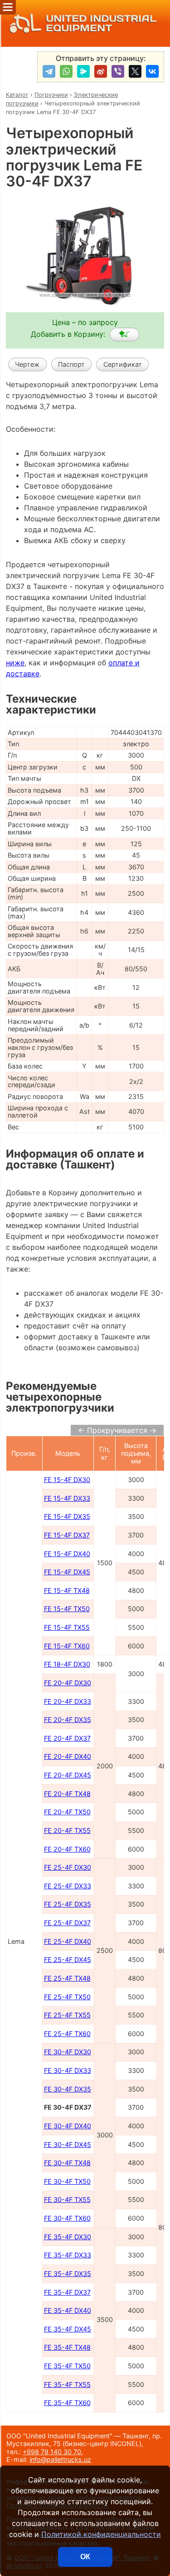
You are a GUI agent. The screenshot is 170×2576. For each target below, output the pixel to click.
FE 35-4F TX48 (67, 2347)
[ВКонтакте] (152, 71)
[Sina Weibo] (101, 71)
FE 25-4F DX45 (68, 1959)
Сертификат (123, 364)
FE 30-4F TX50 (67, 2181)
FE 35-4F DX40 (68, 2310)
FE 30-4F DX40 (68, 2126)
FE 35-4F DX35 (68, 2274)
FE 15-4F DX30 (67, 1480)
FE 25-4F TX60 (67, 2034)
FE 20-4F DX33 (68, 1701)
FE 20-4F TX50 (67, 1812)
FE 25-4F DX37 (67, 1923)
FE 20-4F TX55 (67, 1830)
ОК (85, 2557)
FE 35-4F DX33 (68, 2255)
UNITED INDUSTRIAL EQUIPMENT (101, 23)
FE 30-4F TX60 (67, 2218)
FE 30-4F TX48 (67, 2163)
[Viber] (118, 71)
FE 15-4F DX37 (67, 1535)
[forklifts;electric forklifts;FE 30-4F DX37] (124, 334)
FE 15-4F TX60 (67, 1646)
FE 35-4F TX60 (67, 2403)
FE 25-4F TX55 (67, 2015)
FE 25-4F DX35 (68, 1904)
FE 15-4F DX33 (67, 1498)
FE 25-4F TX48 (67, 1978)
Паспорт (71, 364)
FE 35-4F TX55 (67, 2384)
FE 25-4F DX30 (68, 1867)
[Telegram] (49, 71)
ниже (15, 663)
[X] (135, 71)
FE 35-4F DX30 (68, 2237)
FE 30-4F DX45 (68, 2144)
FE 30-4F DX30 (68, 2052)
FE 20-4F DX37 (67, 1738)
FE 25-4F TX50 (67, 1997)
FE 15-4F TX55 (67, 1627)
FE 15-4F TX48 (67, 1590)
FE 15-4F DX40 (67, 1554)
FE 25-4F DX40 (68, 1941)
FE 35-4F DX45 (68, 2329)
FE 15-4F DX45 (67, 1572)
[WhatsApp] (66, 71)
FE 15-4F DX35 (67, 1516)
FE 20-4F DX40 (68, 1756)
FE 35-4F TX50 (67, 2366)
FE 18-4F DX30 (67, 1664)
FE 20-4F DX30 (68, 1683)
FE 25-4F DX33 (68, 1886)
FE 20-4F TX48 (67, 1794)
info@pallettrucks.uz (60, 2459)
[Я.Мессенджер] (83, 71)
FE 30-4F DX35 (68, 2089)
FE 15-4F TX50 (67, 1609)
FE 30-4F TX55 (67, 2199)
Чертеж (27, 364)
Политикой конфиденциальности (101, 2534)
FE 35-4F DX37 (67, 2292)
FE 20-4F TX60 (67, 1849)
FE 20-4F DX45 (68, 1775)
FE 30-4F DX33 (68, 2070)
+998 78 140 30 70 (52, 2452)
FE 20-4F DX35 (68, 1720)
